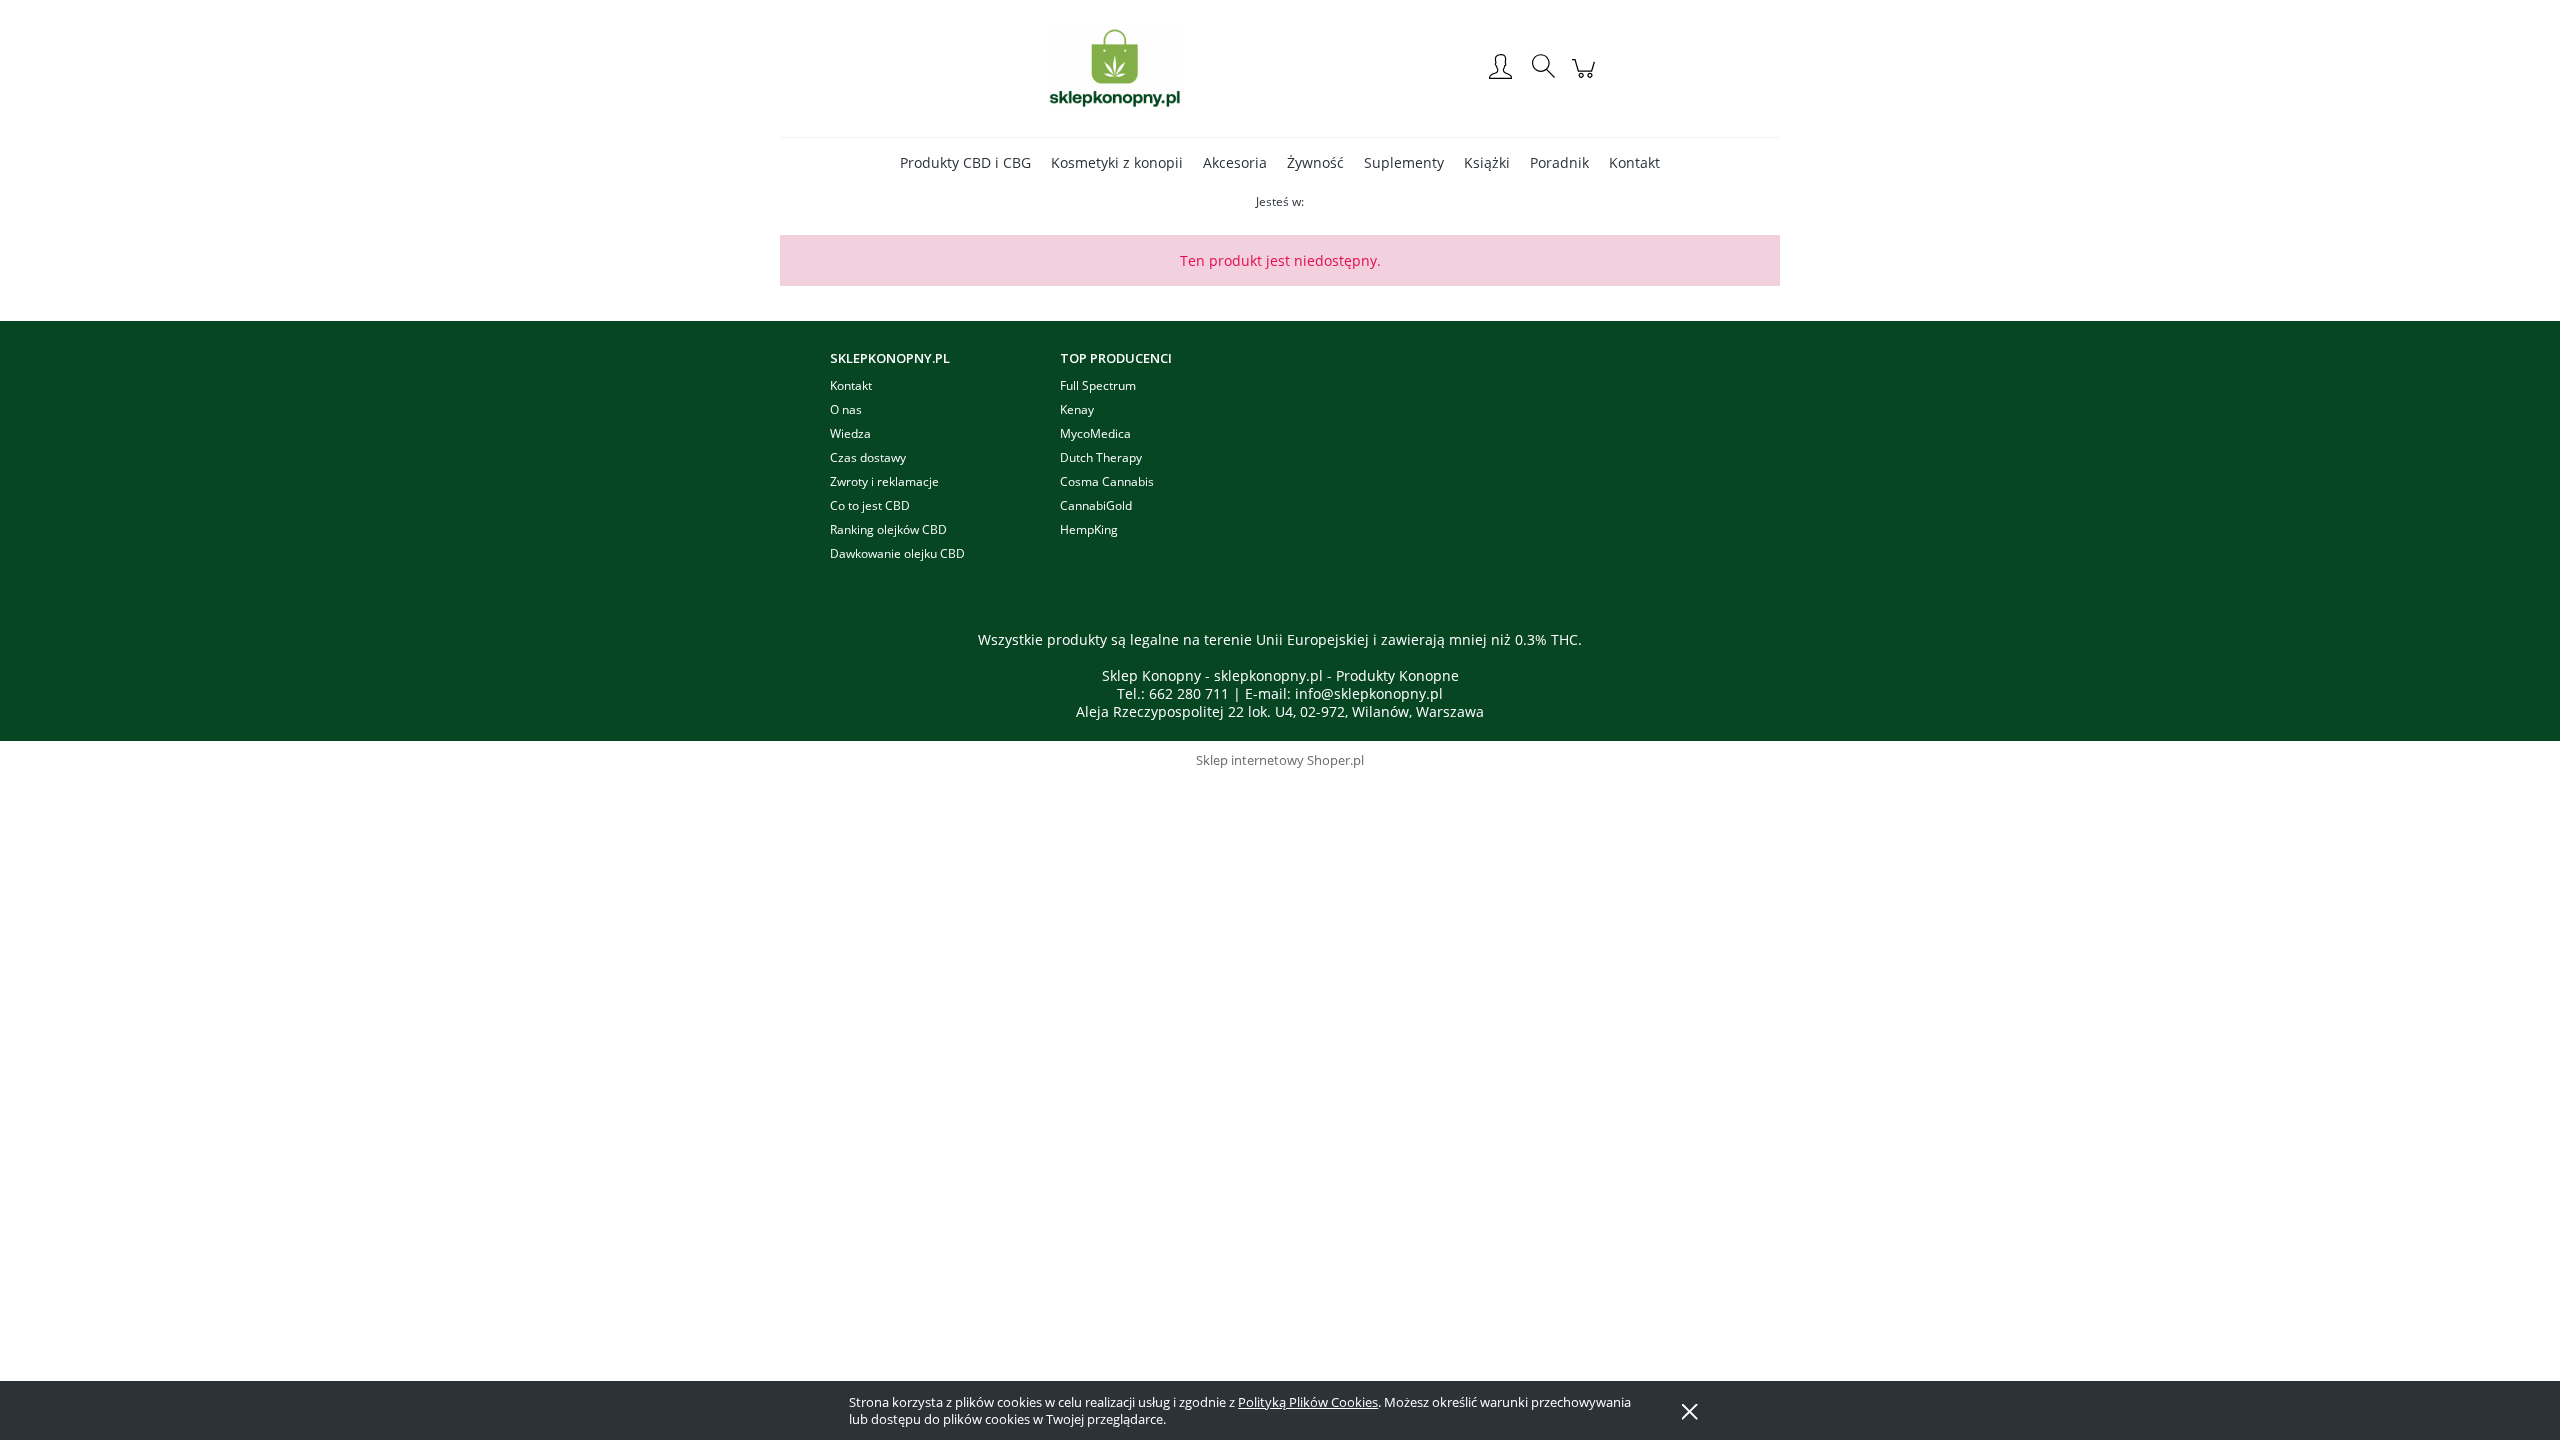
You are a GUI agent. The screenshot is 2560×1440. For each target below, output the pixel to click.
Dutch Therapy (1101, 457)
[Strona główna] (1115, 68)
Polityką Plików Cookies (1308, 1402)
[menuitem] (965, 162)
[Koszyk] (1586, 78)
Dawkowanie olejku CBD (897, 553)
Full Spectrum (1098, 385)
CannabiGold (1096, 505)
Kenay (1077, 409)
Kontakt (851, 385)
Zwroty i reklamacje (884, 481)
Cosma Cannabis (1107, 481)
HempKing (1089, 529)
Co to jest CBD (870, 505)
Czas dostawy (868, 457)
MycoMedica (1095, 433)
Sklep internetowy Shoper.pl (1280, 760)
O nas (846, 409)
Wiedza (850, 433)
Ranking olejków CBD (888, 529)
